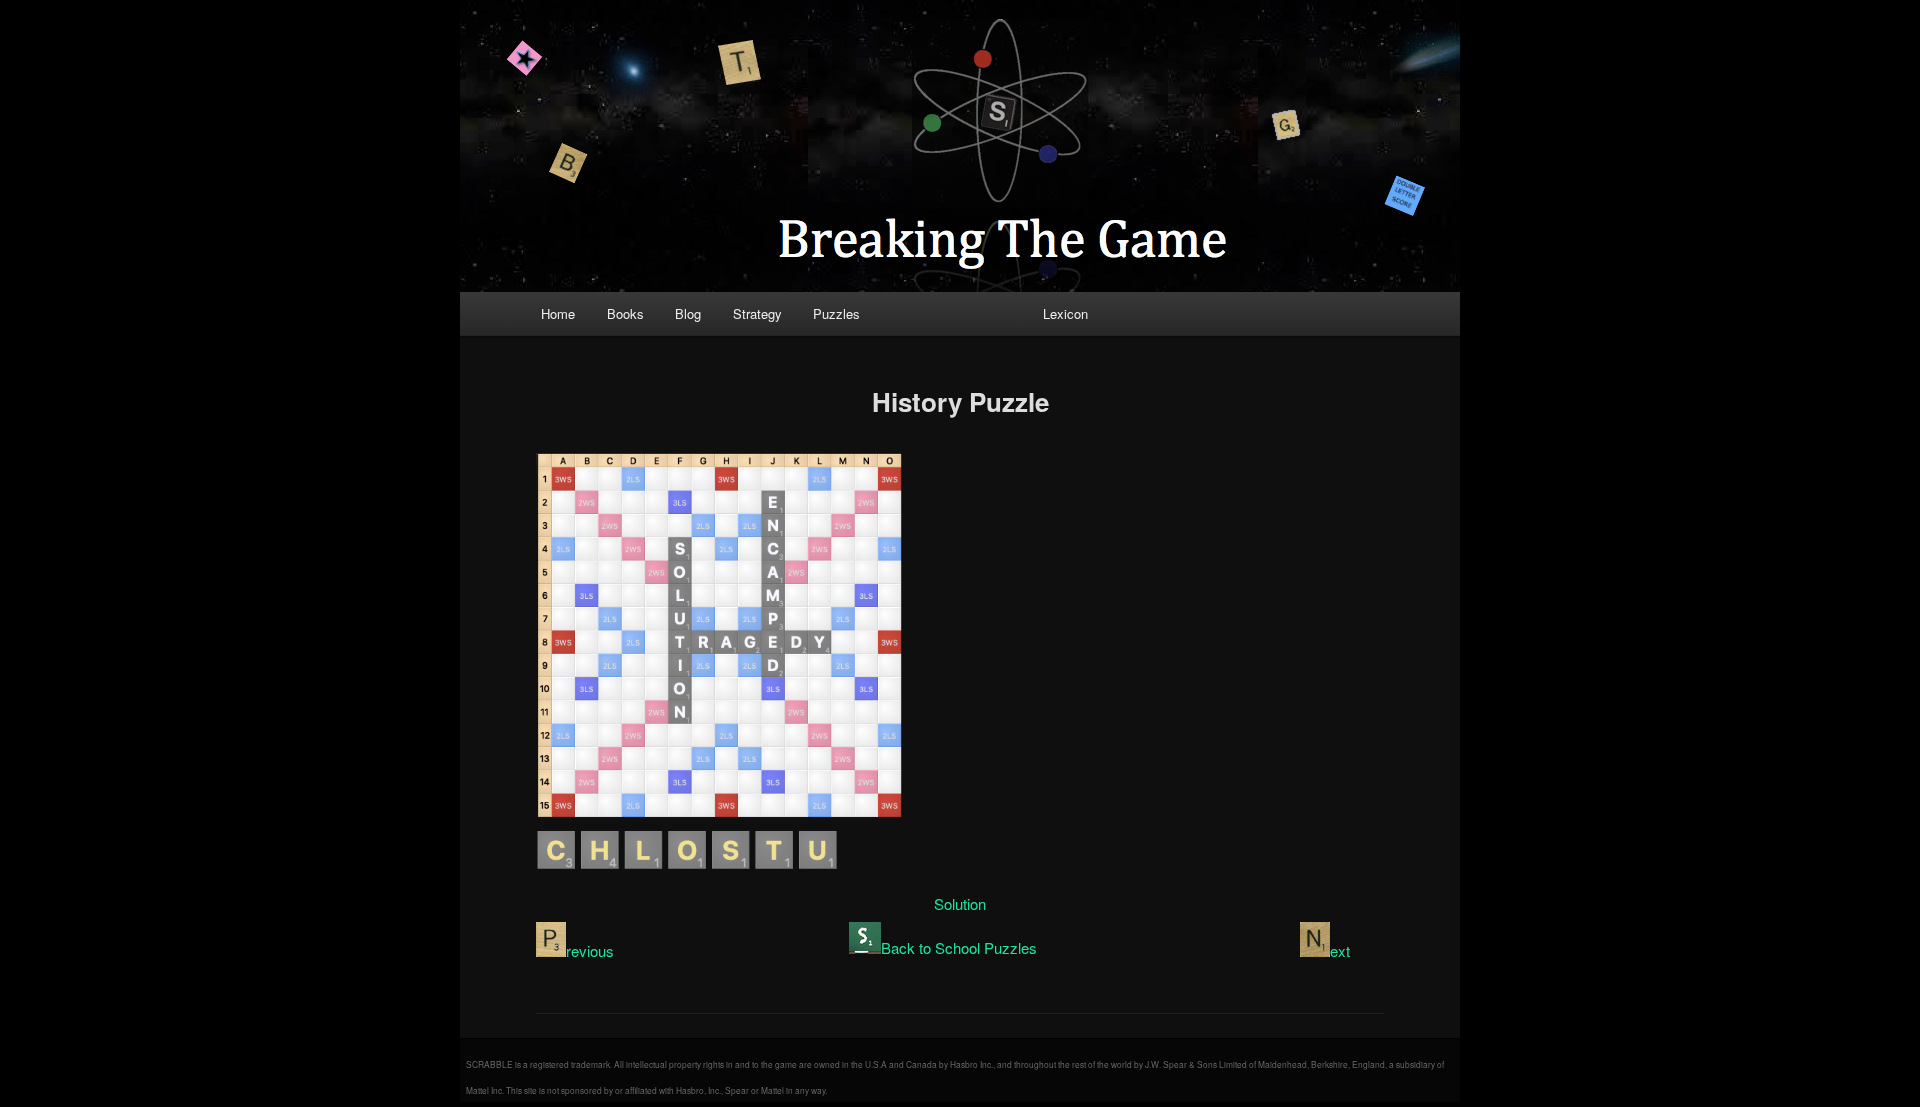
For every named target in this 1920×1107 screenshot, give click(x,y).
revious (590, 950)
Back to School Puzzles (959, 947)
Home (558, 313)
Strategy (757, 313)
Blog (688, 313)
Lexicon (1065, 313)
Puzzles (836, 313)
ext (1340, 950)
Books (625, 313)
